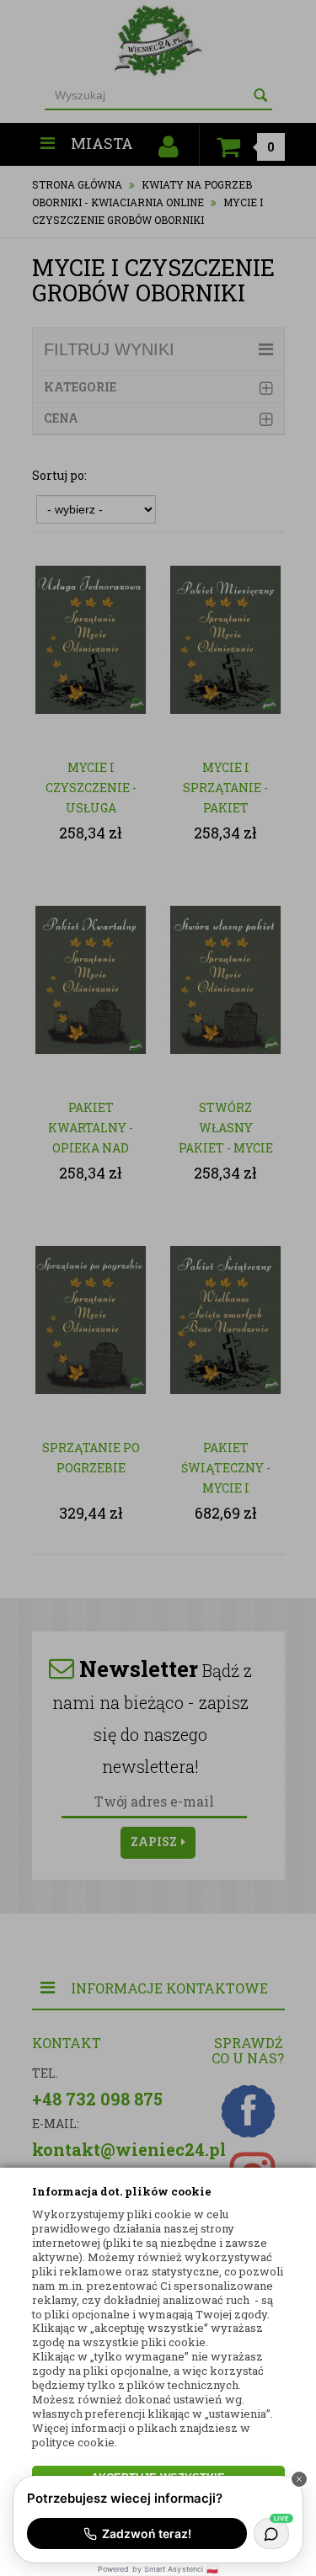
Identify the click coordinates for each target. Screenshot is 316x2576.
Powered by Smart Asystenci (158, 2569)
